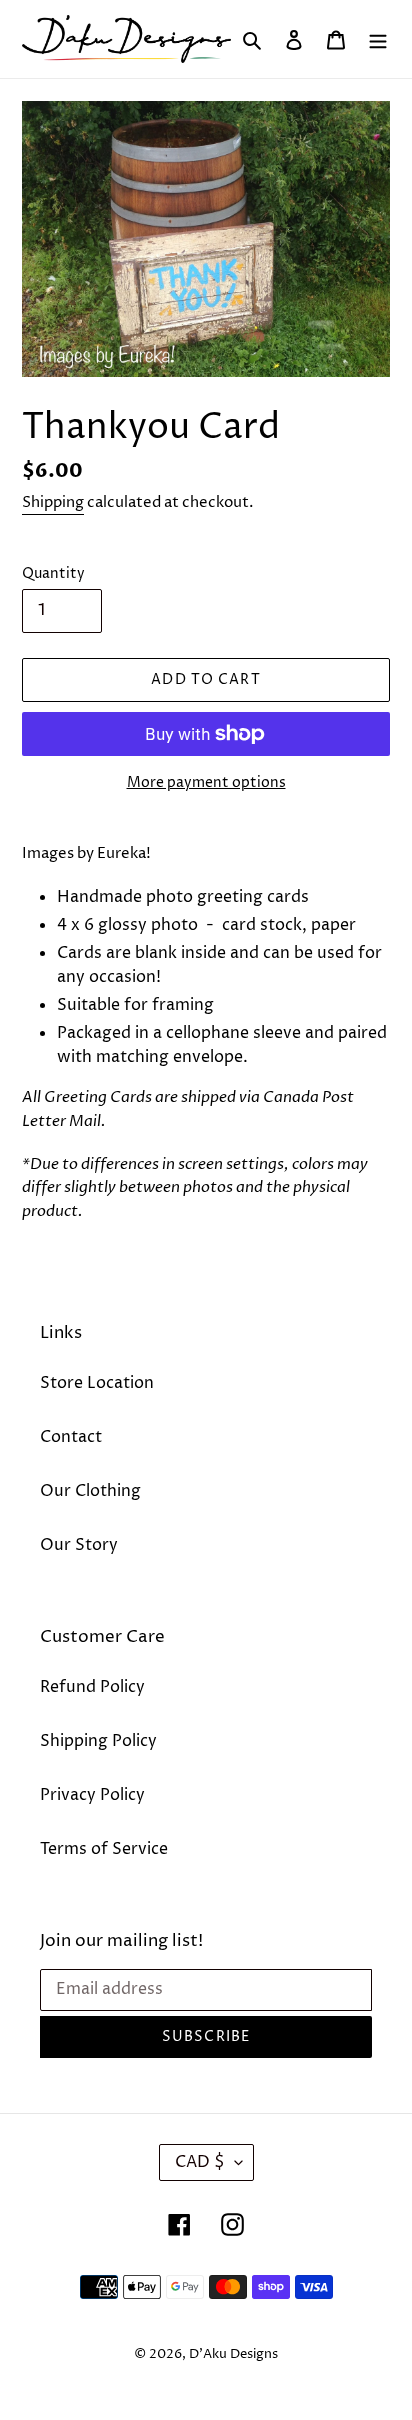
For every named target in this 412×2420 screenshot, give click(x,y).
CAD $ (200, 2162)
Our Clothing (90, 1491)
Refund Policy (92, 1687)
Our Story (79, 1545)
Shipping (53, 502)
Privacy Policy (92, 1795)
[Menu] (378, 39)
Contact (71, 1437)
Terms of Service (104, 1849)
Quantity (53, 573)
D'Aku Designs (233, 2354)
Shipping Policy (98, 1741)
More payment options (206, 782)
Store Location (97, 1383)
